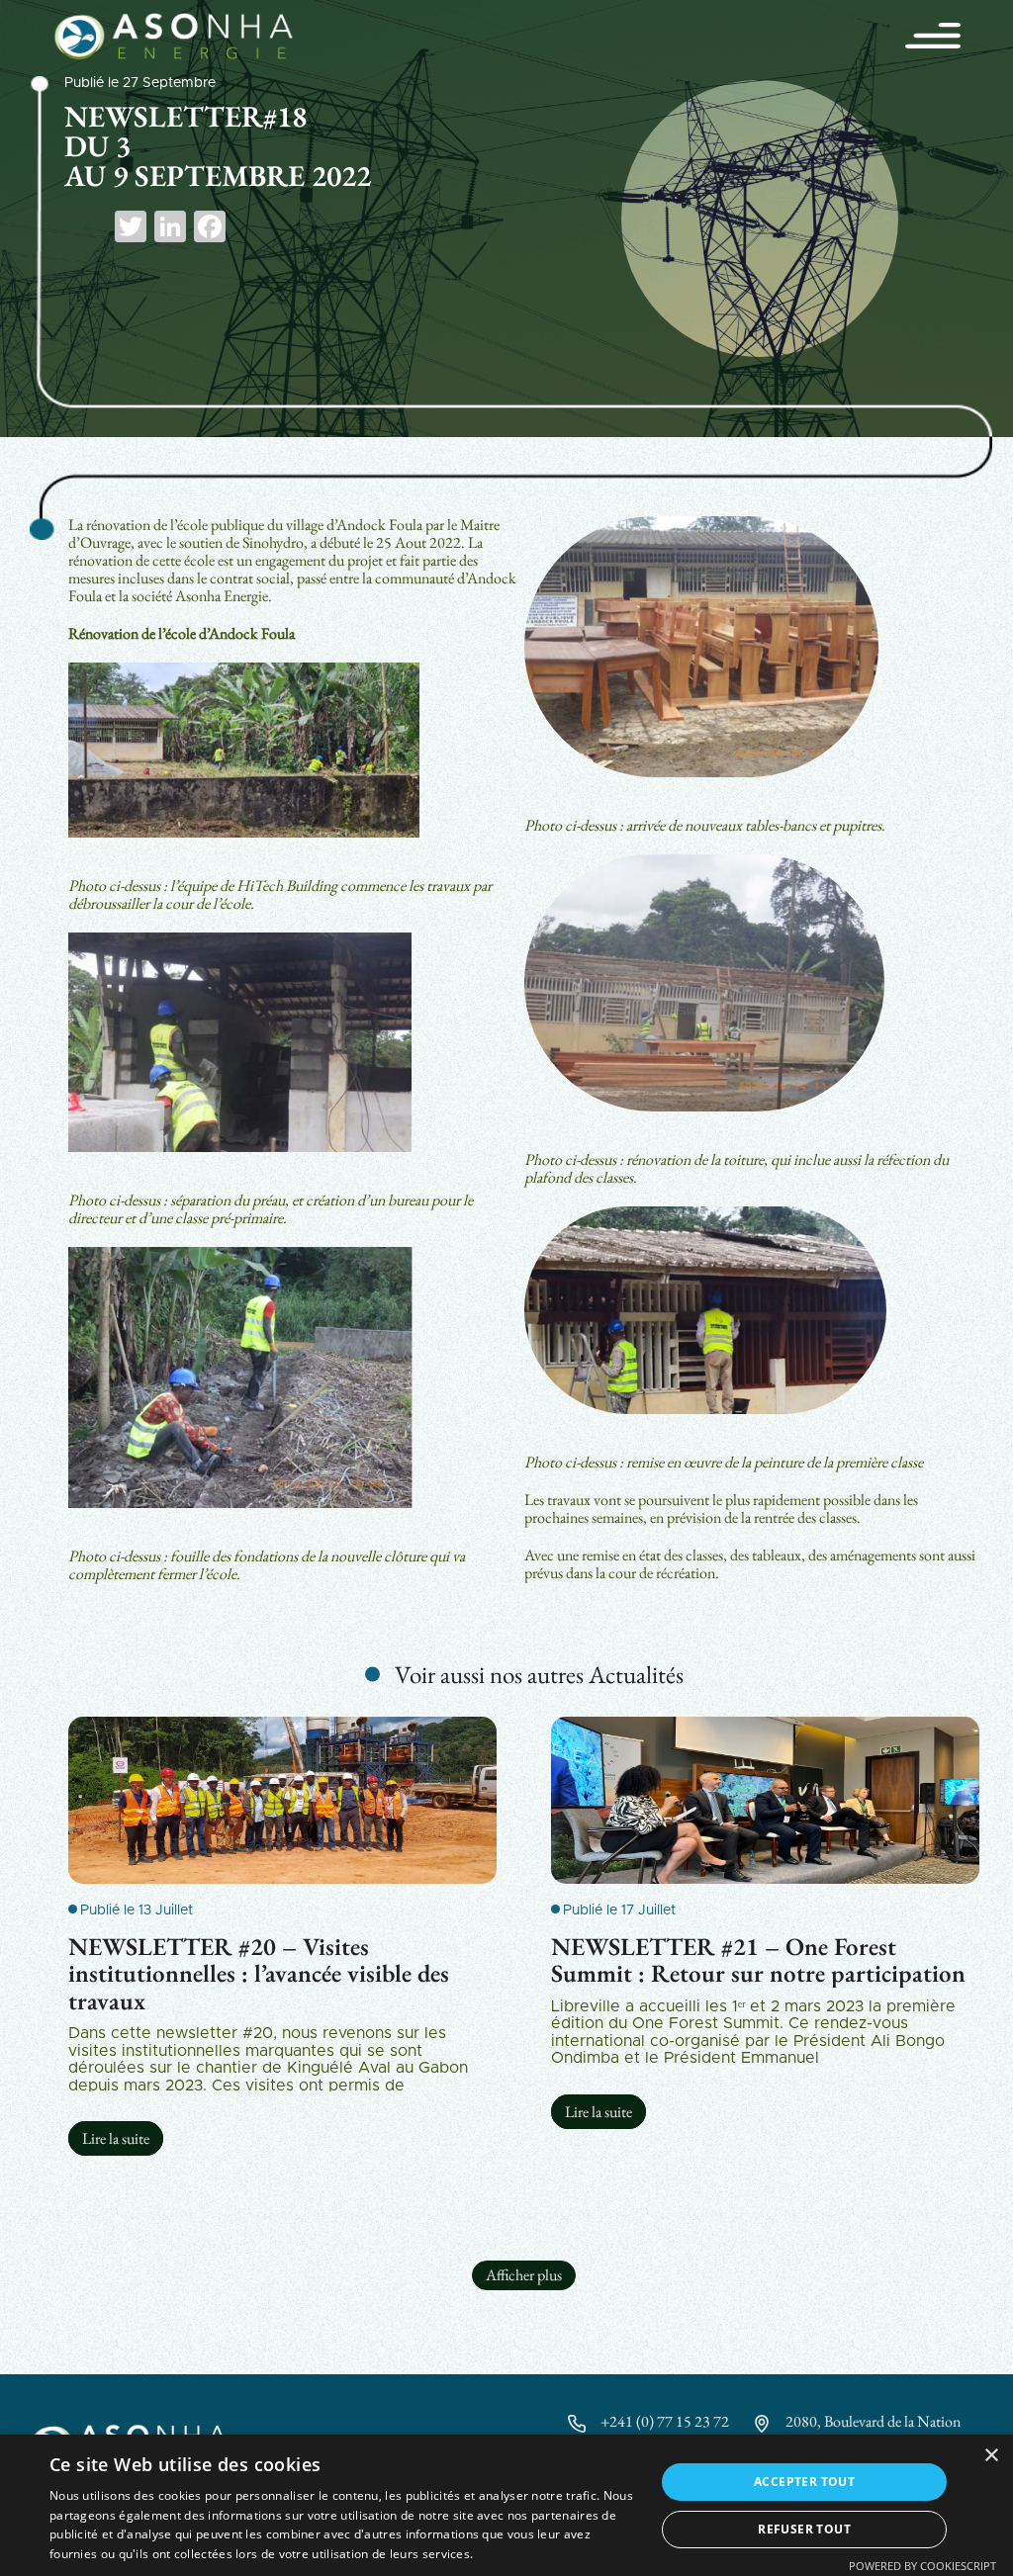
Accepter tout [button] (804, 2482)
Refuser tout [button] (804, 2529)
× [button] (991, 2456)
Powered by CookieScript (922, 2566)
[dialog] (506, 2505)
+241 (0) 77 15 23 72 (665, 2421)
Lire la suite (116, 2138)
